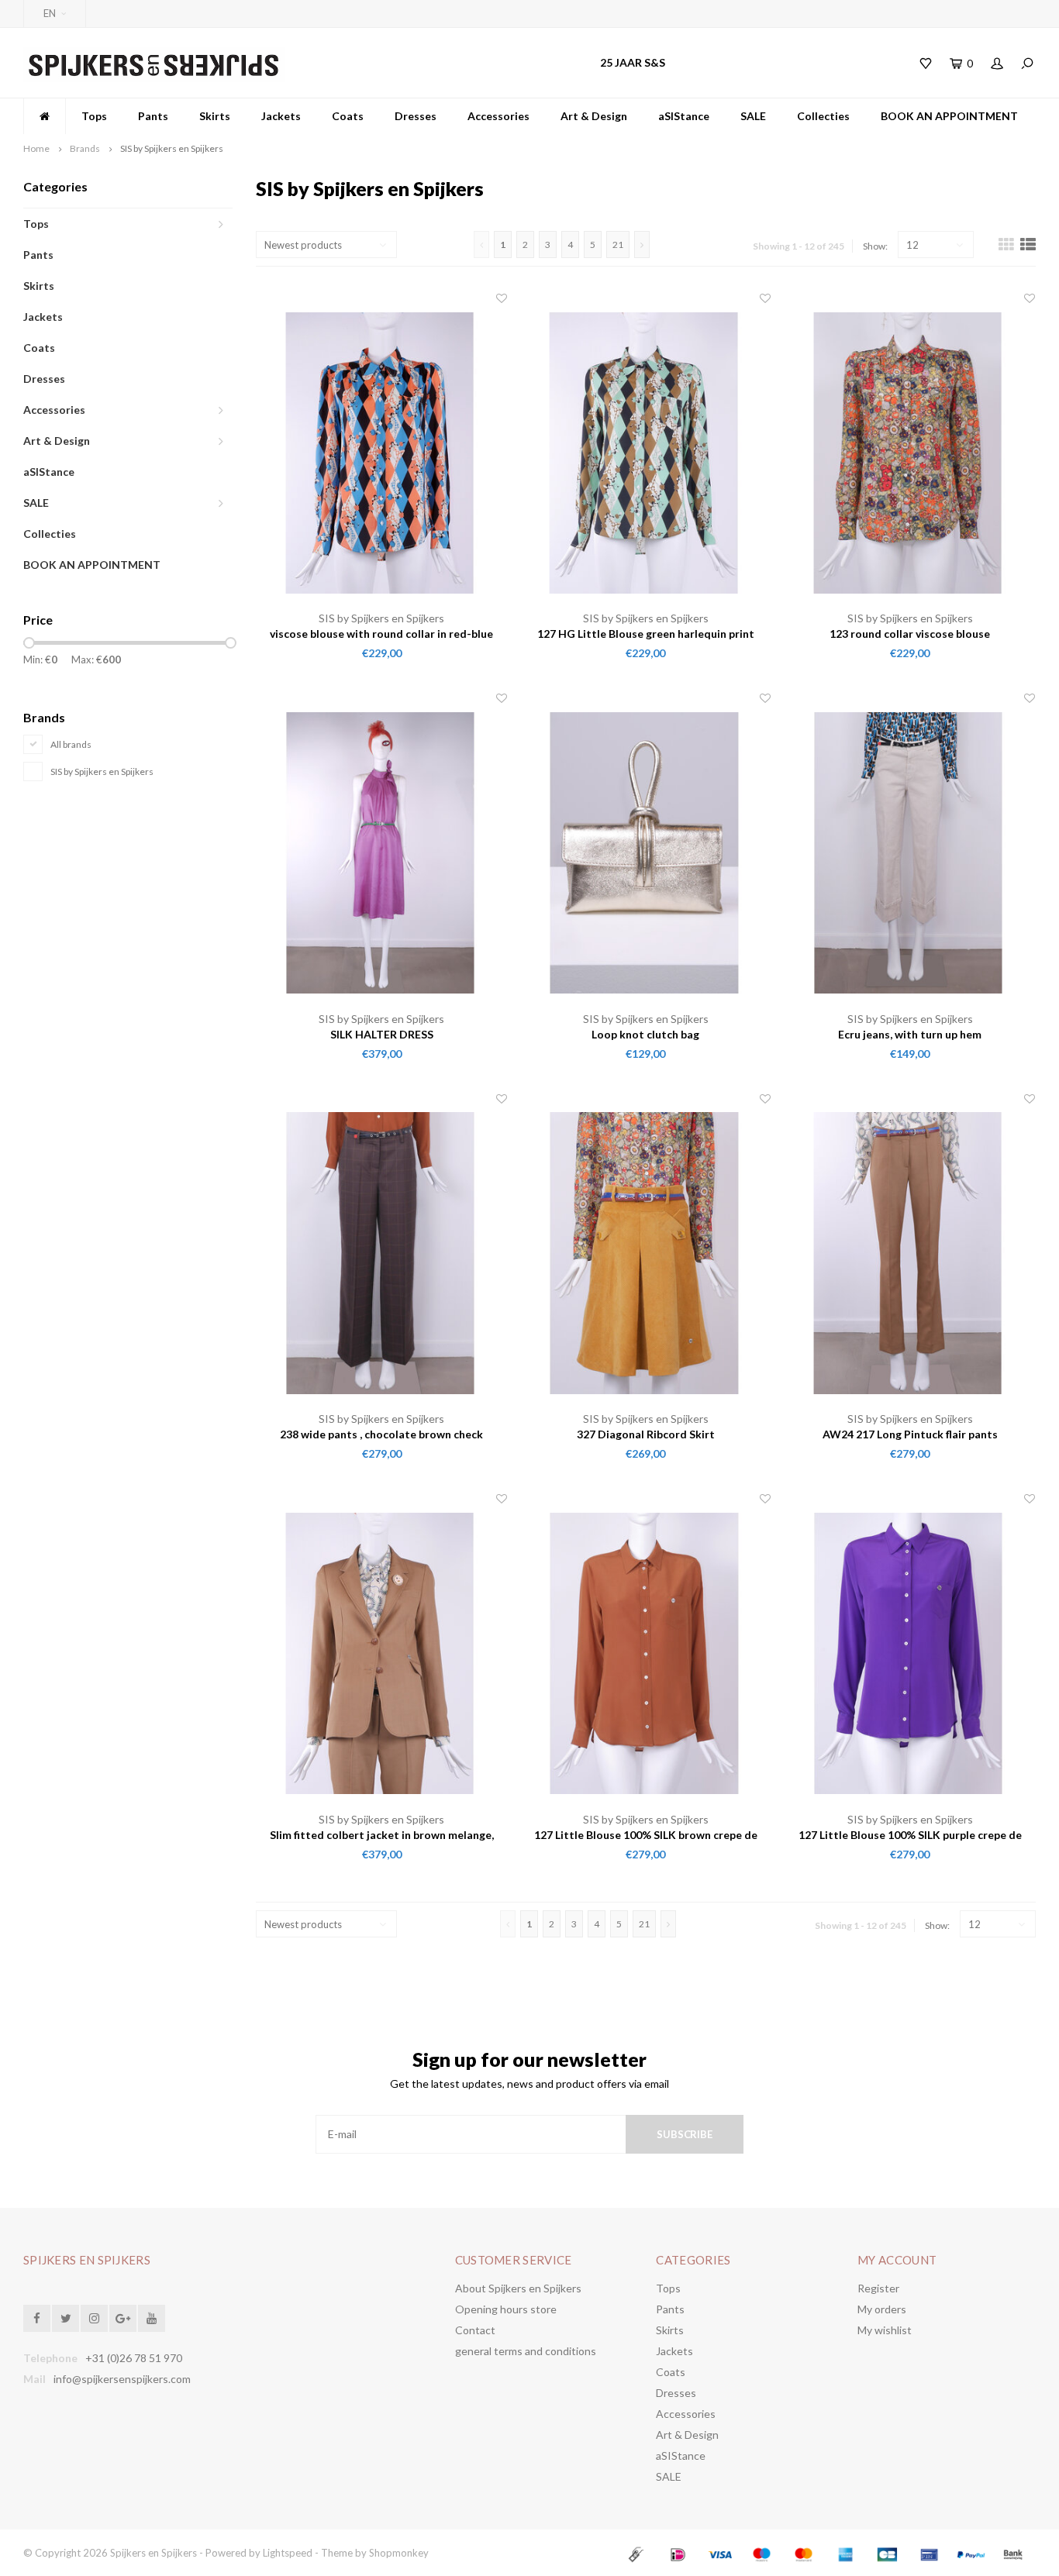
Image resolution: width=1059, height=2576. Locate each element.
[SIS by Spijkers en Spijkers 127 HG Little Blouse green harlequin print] (646, 451)
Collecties (823, 116)
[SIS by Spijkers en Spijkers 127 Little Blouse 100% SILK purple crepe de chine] (910, 1651)
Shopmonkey (399, 2553)
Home (36, 148)
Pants (153, 116)
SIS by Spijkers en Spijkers (172, 148)
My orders (882, 2309)
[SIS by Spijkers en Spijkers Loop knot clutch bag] (646, 851)
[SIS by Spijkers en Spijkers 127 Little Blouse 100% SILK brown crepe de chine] (646, 1651)
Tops (94, 116)
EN (50, 13)
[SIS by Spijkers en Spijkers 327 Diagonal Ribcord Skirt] (646, 1251)
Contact (475, 2330)
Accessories (498, 116)
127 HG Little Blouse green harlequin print (646, 634)
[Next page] (642, 245)
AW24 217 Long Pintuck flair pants (910, 1434)
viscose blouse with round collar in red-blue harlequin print (381, 634)
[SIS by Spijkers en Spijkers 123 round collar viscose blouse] (910, 451)
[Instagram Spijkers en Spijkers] (94, 2318)
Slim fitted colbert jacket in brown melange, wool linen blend (382, 1836)
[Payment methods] (638, 2553)
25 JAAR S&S (633, 62)
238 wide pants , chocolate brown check (381, 1434)
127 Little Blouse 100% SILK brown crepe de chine (646, 1836)
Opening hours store (506, 2309)
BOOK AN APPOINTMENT (949, 116)
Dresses (416, 116)
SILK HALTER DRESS (382, 1034)
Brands (85, 148)
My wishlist (885, 2330)
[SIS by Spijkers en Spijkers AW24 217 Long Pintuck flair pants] (910, 1251)
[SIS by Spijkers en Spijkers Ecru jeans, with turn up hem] (910, 851)
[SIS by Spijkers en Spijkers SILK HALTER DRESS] (382, 851)
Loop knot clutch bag (645, 1034)
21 (618, 245)
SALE (753, 116)
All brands (71, 744)
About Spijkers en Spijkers (518, 2288)
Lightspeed (288, 2553)
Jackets (281, 116)
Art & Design (594, 116)
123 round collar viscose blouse (910, 634)
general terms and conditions (526, 2351)
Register (878, 2288)
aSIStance (684, 116)
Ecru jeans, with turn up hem (910, 1034)
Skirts (215, 116)
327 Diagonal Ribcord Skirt (646, 1434)
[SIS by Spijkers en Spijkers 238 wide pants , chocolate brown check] (382, 1251)
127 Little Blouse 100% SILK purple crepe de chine (910, 1836)
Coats (348, 116)
